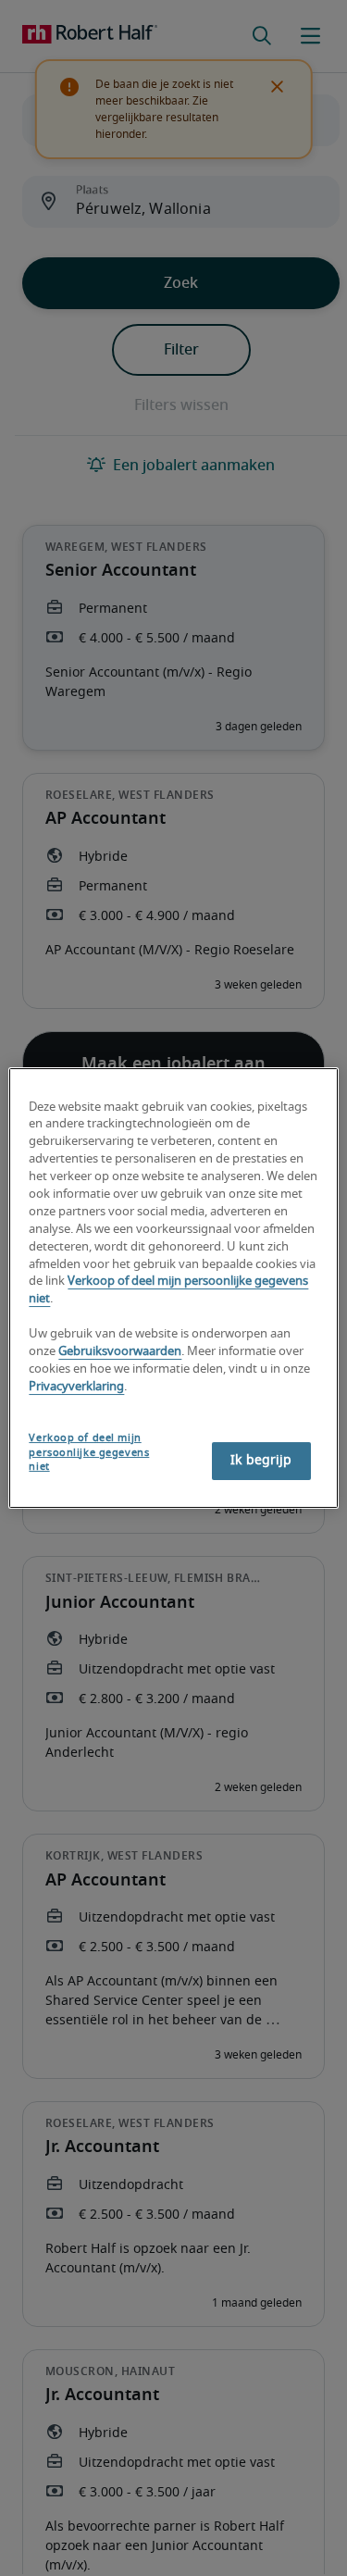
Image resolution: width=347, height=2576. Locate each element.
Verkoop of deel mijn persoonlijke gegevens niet (89, 1453)
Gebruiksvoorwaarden (120, 1352)
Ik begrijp (261, 1461)
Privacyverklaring (76, 1387)
